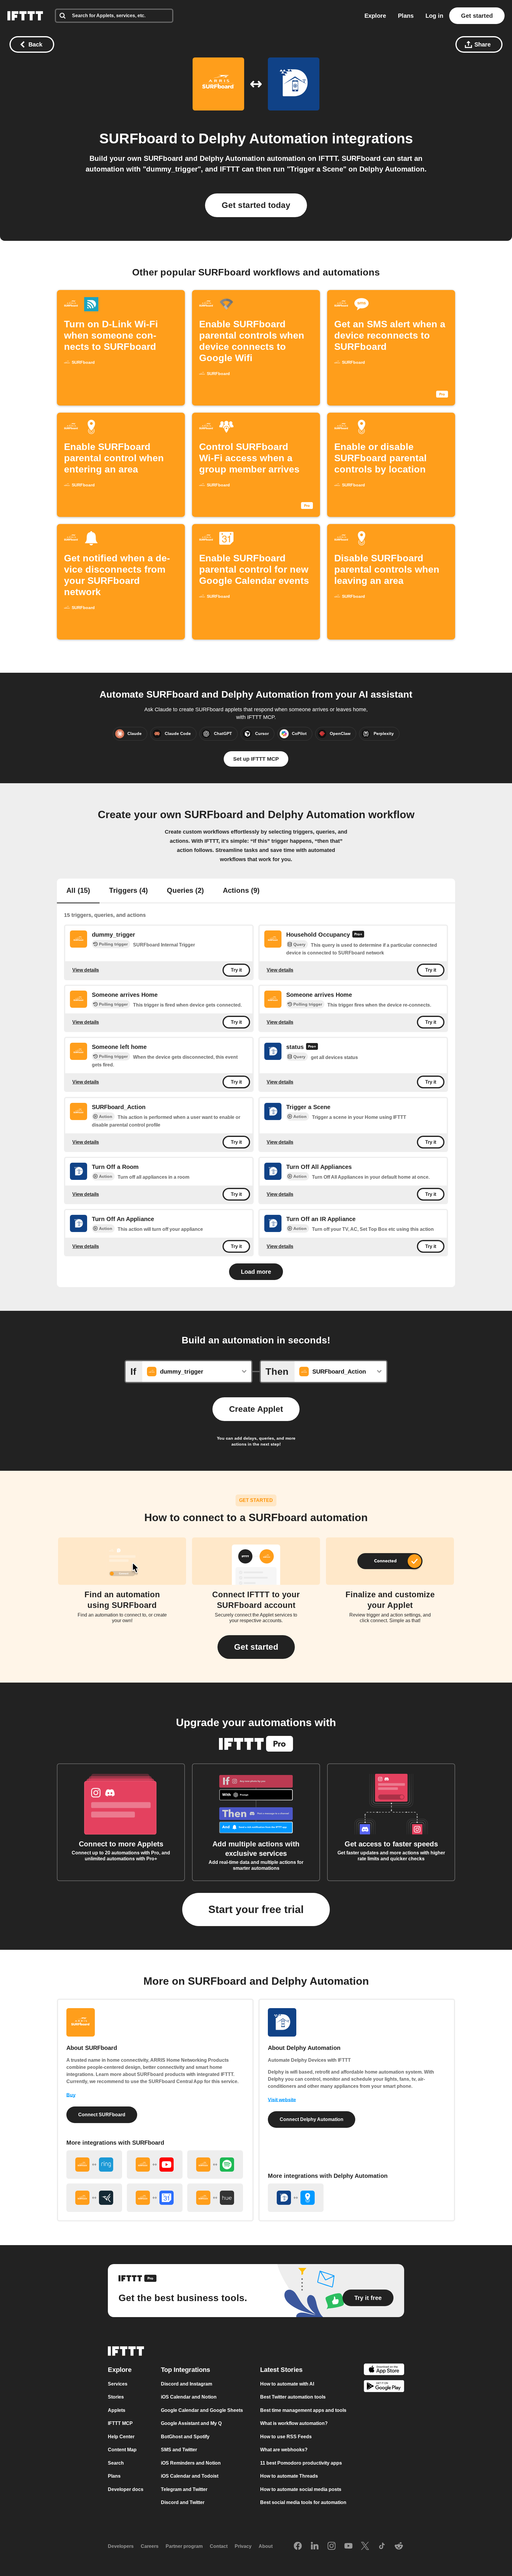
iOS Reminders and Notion (191, 2463)
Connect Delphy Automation (312, 2119)
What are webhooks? (284, 2450)
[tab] (78, 891)
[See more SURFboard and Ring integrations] (94, 2165)
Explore (375, 16)
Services (118, 2384)
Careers (150, 2546)
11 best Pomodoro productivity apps (301, 2463)
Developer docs (126, 2489)
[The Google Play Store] (384, 2387)
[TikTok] (382, 2546)
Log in (434, 16)
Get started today (256, 205)
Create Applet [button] (256, 1409)
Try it (236, 970)
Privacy (243, 2546)
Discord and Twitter (183, 2502)
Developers (121, 2546)
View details (86, 970)
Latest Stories (281, 2370)
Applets (117, 2410)
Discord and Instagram (187, 2384)
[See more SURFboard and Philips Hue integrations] (215, 2198)
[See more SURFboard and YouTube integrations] (155, 2165)
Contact (219, 2546)
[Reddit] (399, 2546)
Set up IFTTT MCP (256, 759)
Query (299, 944)
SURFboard (138, 138)
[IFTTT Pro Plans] (358, 935)
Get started (477, 16)
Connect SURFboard (102, 2115)
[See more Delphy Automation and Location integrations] (296, 2198)
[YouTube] (348, 2546)
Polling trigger (113, 944)
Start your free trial (256, 1909)
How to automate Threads (289, 2476)
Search (116, 2463)
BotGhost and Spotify (185, 2437)
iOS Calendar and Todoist (190, 2476)
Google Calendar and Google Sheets (202, 2410)
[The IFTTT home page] (25, 16)
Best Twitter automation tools (293, 2397)
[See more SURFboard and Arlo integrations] (94, 2198)
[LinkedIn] (315, 2546)
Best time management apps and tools (303, 2410)
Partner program (184, 2546)
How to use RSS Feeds (286, 2437)
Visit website (282, 2100)
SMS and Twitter (179, 2450)
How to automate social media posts (301, 2489)
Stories (116, 2397)
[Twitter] (365, 2546)
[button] (256, 1647)
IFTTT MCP (120, 2423)
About (266, 2546)
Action (106, 1116)
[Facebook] (298, 2546)
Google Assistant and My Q (191, 2423)
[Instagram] (332, 2546)
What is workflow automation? (294, 2423)
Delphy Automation (263, 138)
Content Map (122, 2450)
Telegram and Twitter (184, 2489)
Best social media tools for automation (303, 2502)
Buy (71, 2095)
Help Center (121, 2437)
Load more (256, 1272)
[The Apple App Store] (384, 2370)
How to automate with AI (287, 2384)
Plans (406, 16)
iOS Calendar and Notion (189, 2397)
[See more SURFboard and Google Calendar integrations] (155, 2198)
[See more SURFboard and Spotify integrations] (215, 2165)
